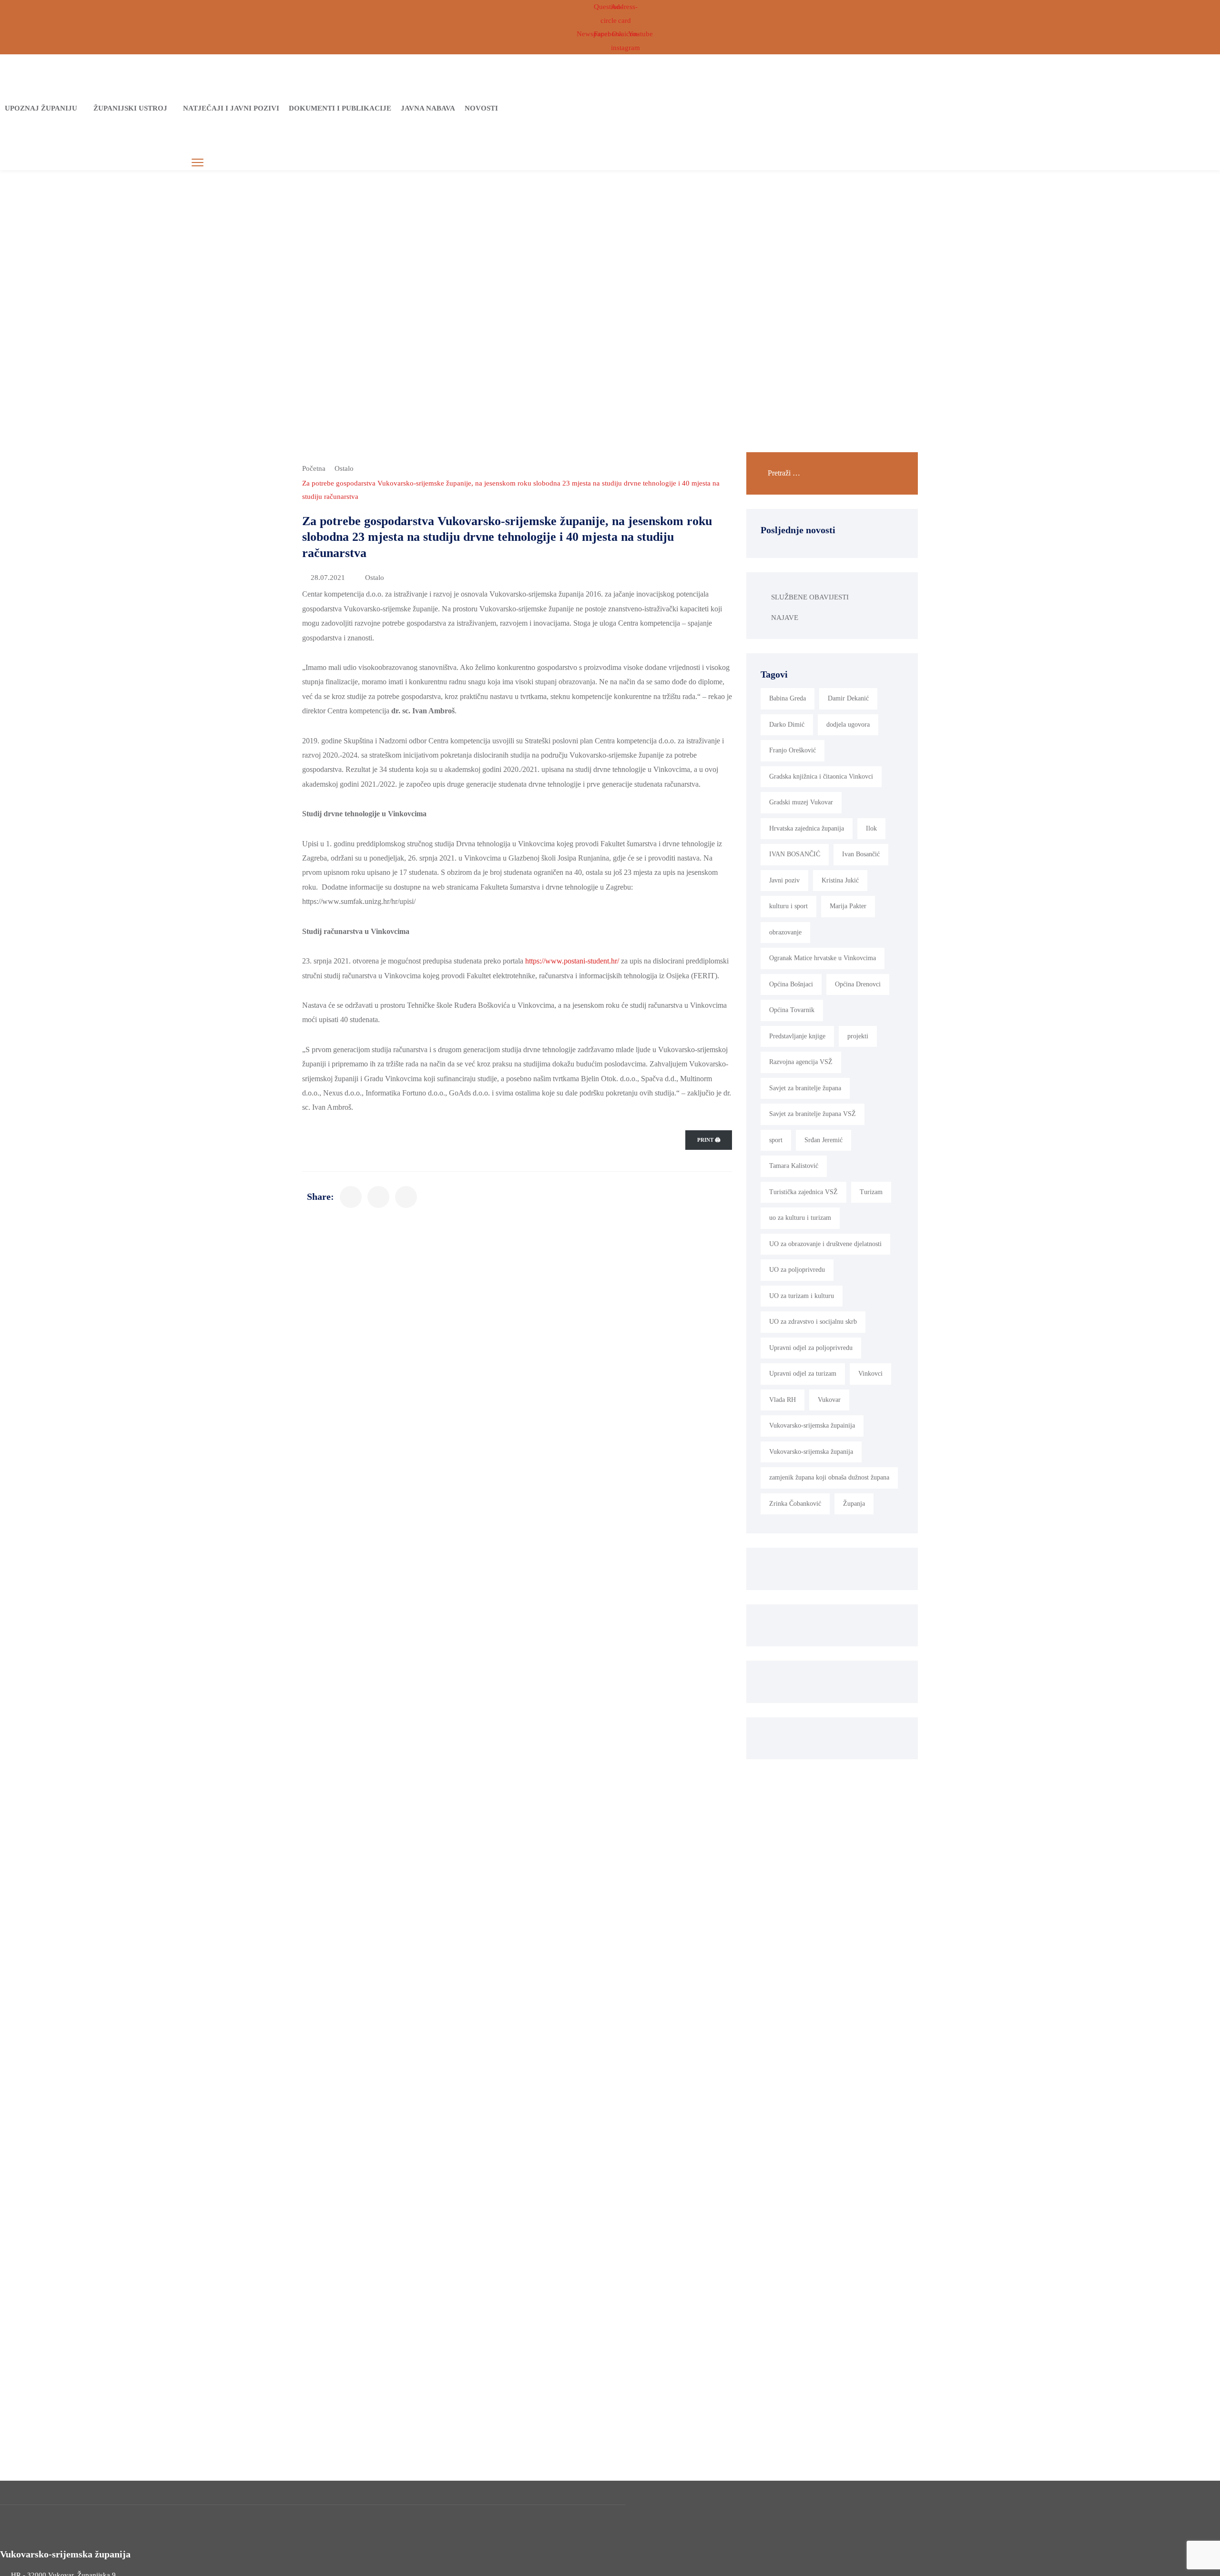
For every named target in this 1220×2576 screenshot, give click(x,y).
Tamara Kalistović (794, 1166)
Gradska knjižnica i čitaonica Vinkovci (821, 776)
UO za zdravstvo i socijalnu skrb (813, 1322)
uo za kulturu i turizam (800, 1218)
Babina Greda (788, 698)
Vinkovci (870, 1374)
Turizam (871, 1192)
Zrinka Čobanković (795, 1504)
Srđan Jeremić (823, 1140)
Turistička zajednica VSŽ (803, 1192)
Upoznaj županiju (41, 108)
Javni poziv (784, 880)
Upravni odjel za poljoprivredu (811, 1348)
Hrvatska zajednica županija (807, 828)
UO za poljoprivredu (797, 1270)
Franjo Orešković (793, 750)
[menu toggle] (198, 163)
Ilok (871, 828)
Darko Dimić (787, 725)
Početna (314, 468)
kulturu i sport (788, 906)
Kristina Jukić (840, 880)
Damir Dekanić (848, 698)
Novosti (481, 108)
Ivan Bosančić (861, 854)
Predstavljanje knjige (797, 1036)
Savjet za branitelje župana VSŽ (813, 1114)
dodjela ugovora (848, 725)
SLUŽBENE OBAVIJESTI (810, 597)
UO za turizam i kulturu (802, 1296)
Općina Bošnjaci (791, 984)
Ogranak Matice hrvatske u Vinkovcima (823, 958)
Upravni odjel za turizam (803, 1374)
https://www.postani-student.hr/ (572, 961)
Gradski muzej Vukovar (801, 802)
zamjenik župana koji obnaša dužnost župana (829, 1477)
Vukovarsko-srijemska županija (811, 1452)
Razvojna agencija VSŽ (801, 1062)
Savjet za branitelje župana (805, 1088)
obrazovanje (785, 932)
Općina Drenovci (858, 984)
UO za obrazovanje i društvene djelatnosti (825, 1244)
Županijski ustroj (130, 108)
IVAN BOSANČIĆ (795, 854)
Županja (854, 1504)
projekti (858, 1036)
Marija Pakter (848, 906)
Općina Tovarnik (792, 1010)
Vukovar (829, 1400)
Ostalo (344, 468)
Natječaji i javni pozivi (231, 108)
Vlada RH (783, 1400)
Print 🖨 (709, 1140)
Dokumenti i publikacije (340, 108)
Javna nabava (428, 108)
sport (776, 1140)
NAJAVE (785, 618)
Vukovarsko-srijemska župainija (812, 1425)
